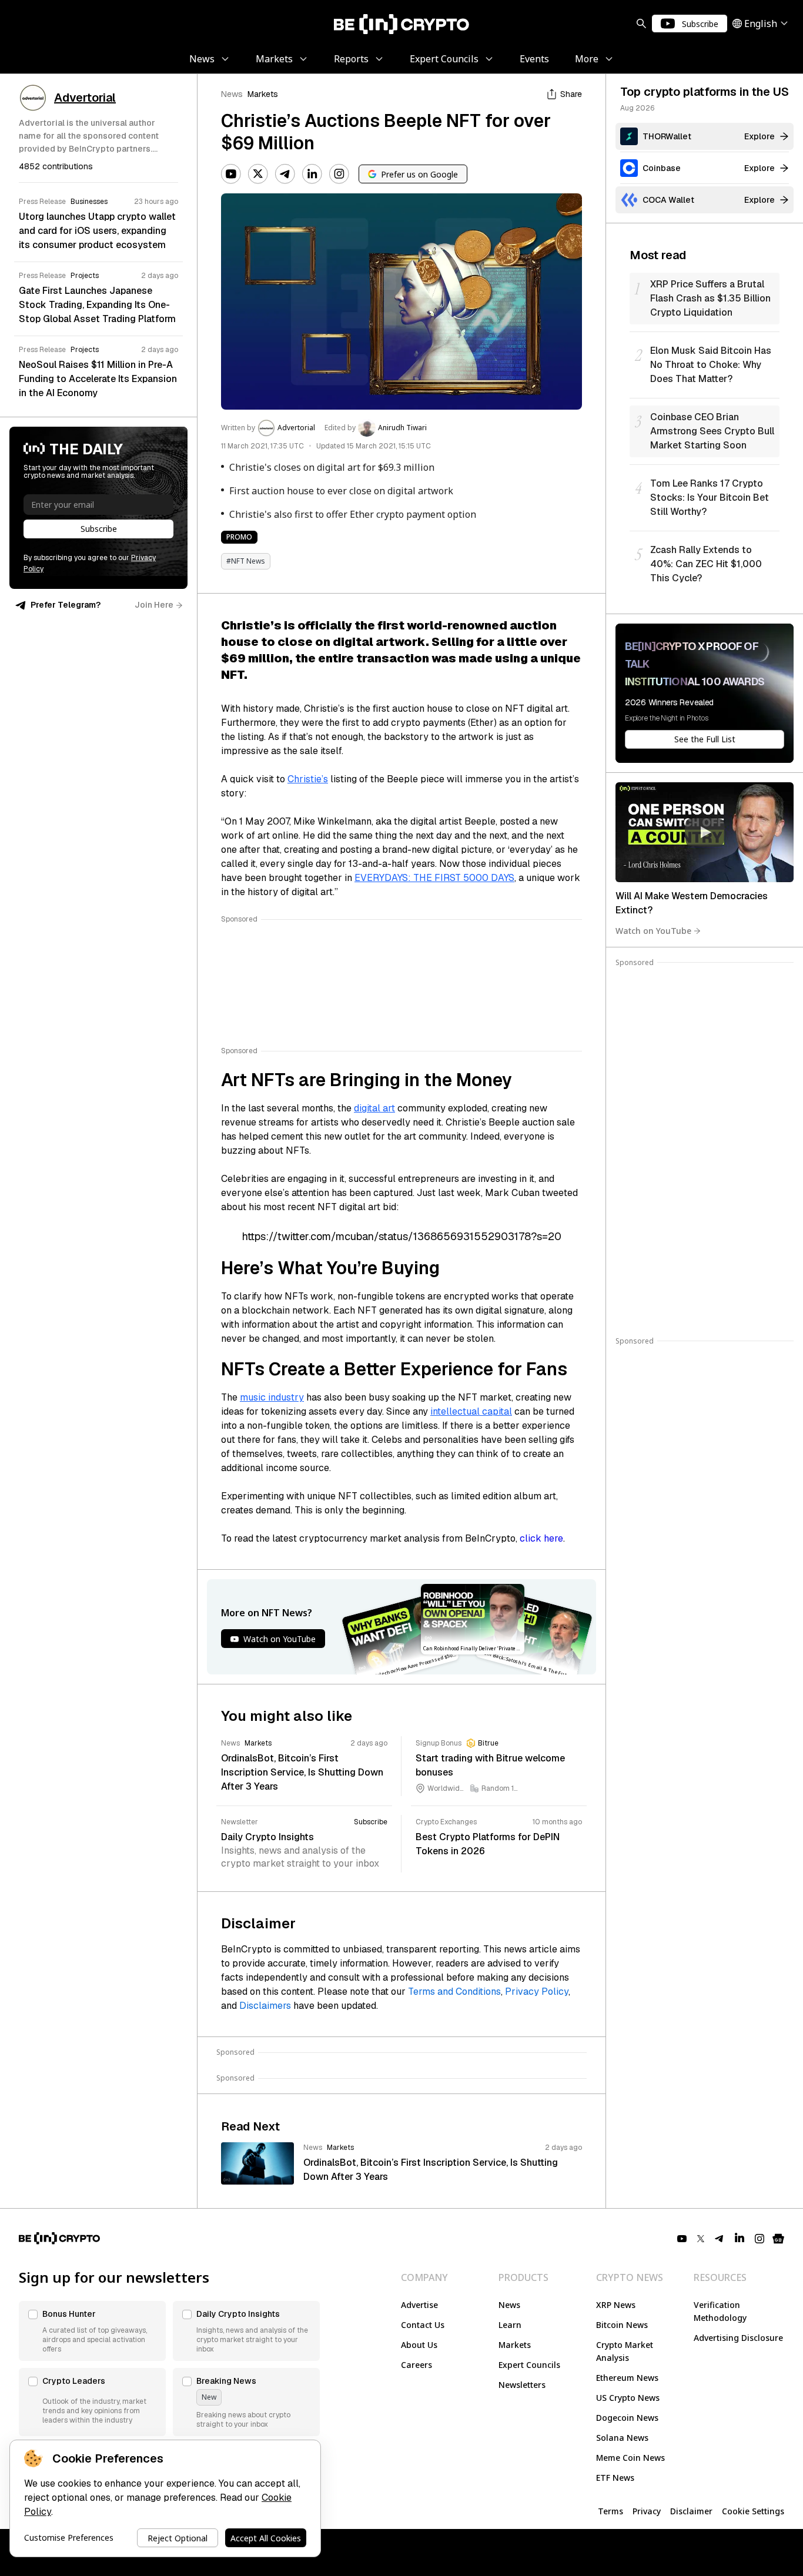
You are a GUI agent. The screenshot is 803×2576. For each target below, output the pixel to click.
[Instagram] (339, 174)
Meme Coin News (630, 2458)
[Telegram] (285, 174)
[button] (92, 2331)
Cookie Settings (753, 2511)
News (232, 94)
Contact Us (423, 2325)
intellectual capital (471, 1411)
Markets (263, 94)
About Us (419, 2345)
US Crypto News (628, 2398)
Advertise (419, 2305)
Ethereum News (627, 2378)
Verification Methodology (720, 2311)
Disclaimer (691, 2511)
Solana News (622, 2438)
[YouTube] (231, 174)
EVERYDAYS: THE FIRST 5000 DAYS (434, 878)
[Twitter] (258, 174)
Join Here (154, 605)
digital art (374, 1108)
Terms (610, 2511)
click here (541, 1538)
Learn (510, 2325)
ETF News (615, 2478)
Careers (416, 2365)
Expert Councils (529, 2365)
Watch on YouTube (653, 931)
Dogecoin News (627, 2418)
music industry (272, 1397)
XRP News (616, 2305)
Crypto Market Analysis (625, 2351)
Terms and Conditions (454, 1992)
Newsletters (522, 2385)
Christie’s (308, 779)
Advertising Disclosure (738, 2338)
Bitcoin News (622, 2325)
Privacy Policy (537, 1992)
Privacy (647, 2511)
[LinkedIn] (312, 174)
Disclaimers (265, 2006)
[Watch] (705, 832)
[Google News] (778, 2239)
